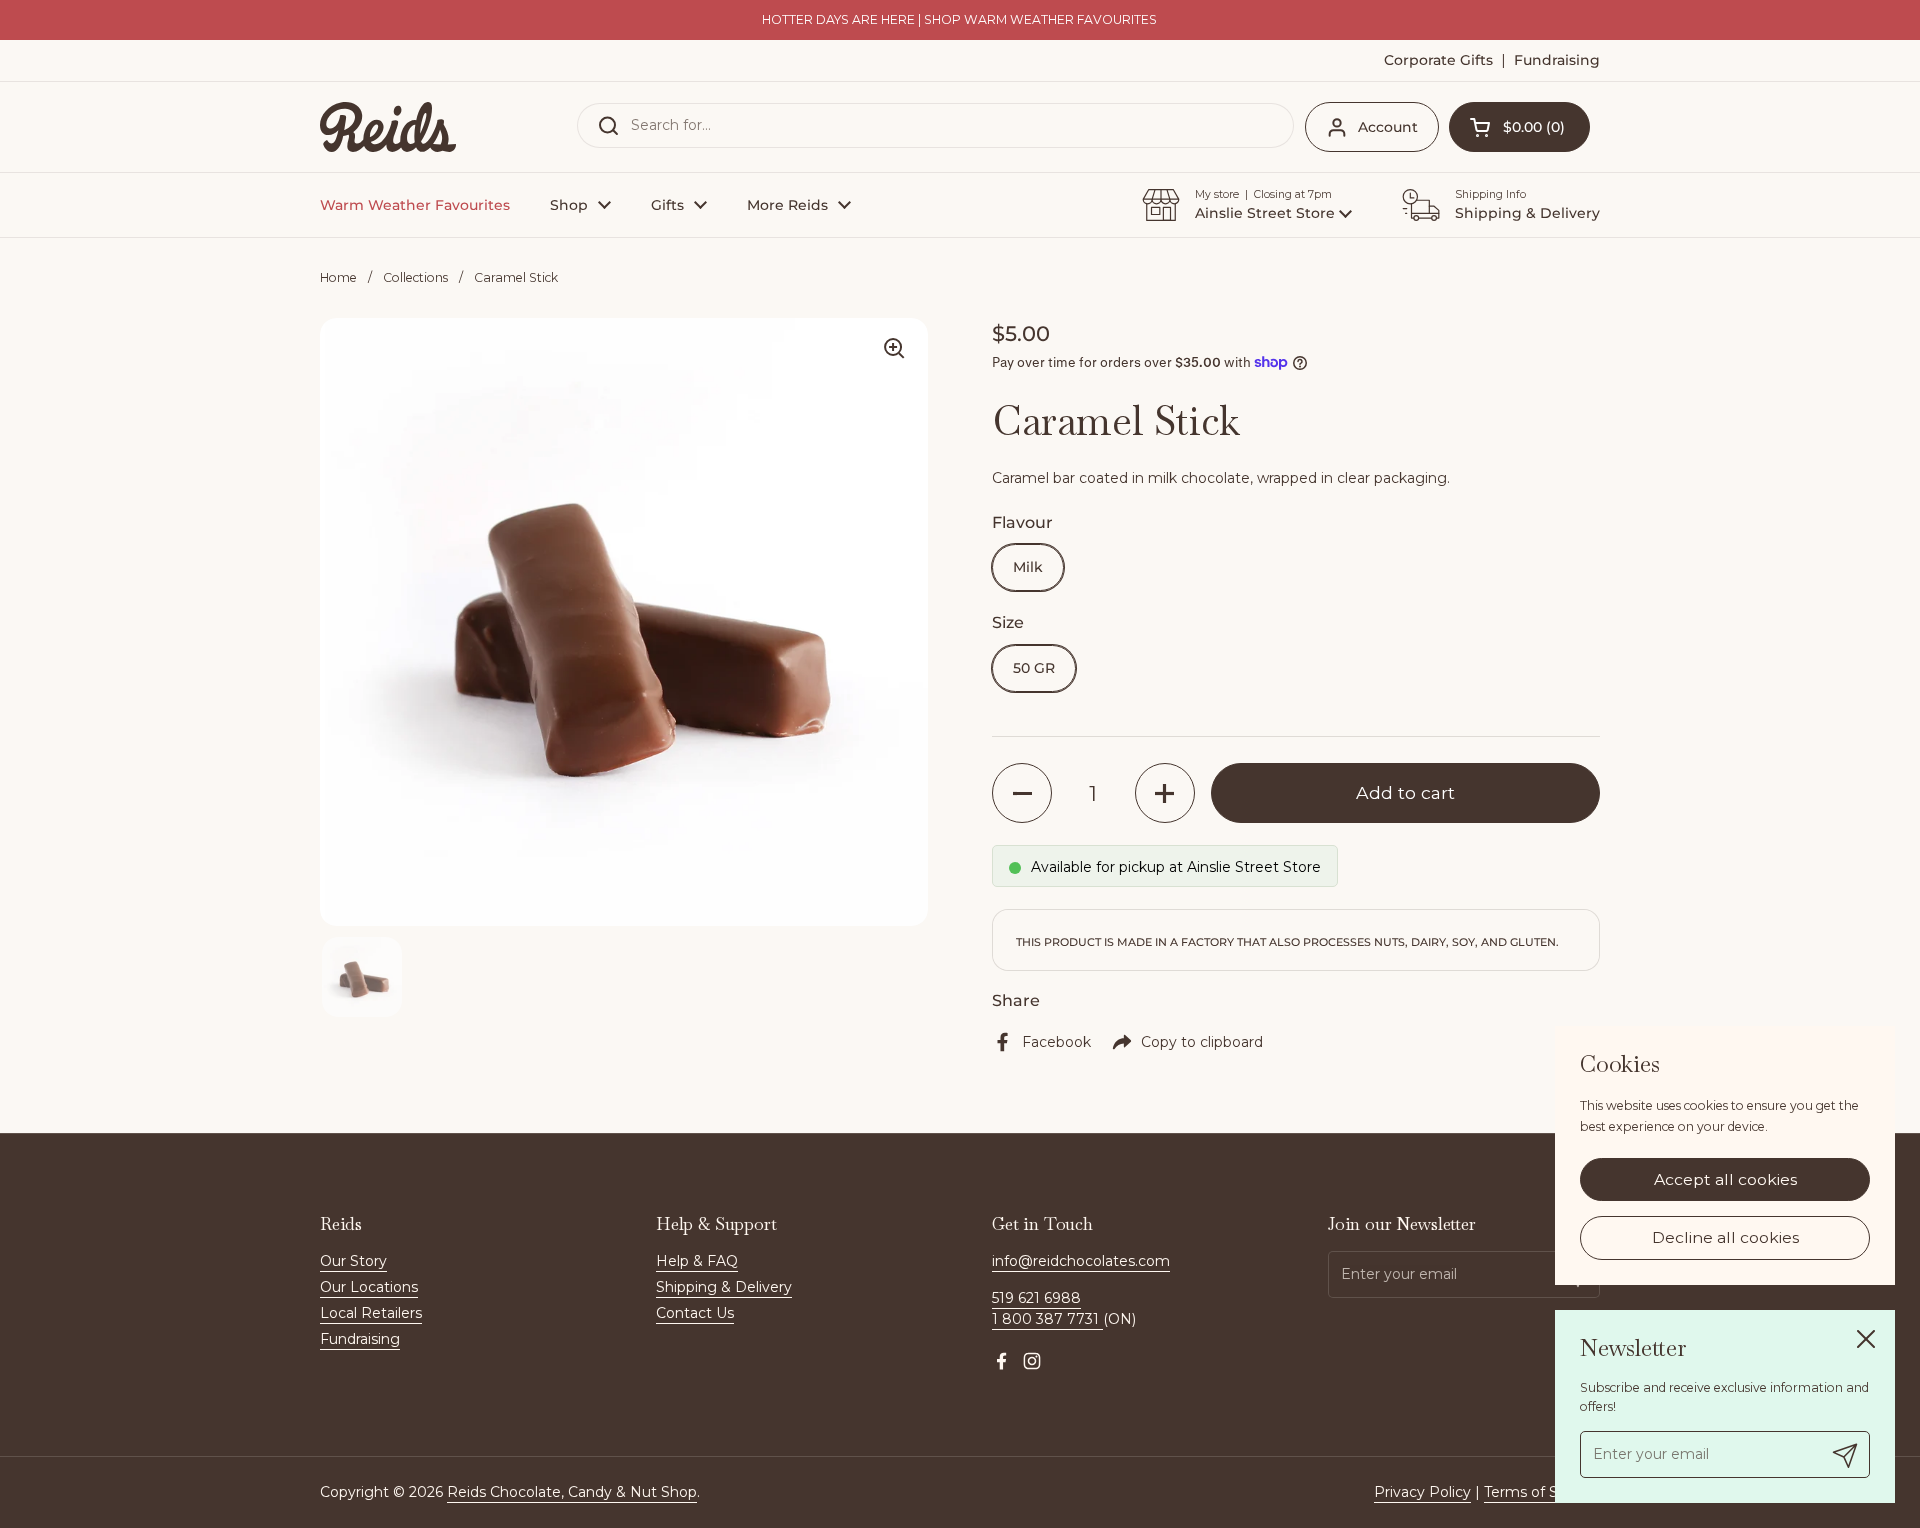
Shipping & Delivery (724, 1287)
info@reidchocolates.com (1081, 1261)
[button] (1519, 127)
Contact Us (695, 1313)
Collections (415, 277)
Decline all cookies (1725, 1238)
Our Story (353, 1261)
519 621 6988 (1036, 1298)
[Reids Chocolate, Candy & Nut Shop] (388, 127)
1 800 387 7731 (1047, 1319)
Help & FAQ (697, 1261)
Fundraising (360, 1339)
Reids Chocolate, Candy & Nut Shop (572, 1492)
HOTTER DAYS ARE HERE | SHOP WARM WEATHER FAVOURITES (959, 20)
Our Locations (369, 1287)
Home (338, 277)
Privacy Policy (1422, 1492)
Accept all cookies (1725, 1179)
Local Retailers (371, 1313)
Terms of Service (1542, 1492)
